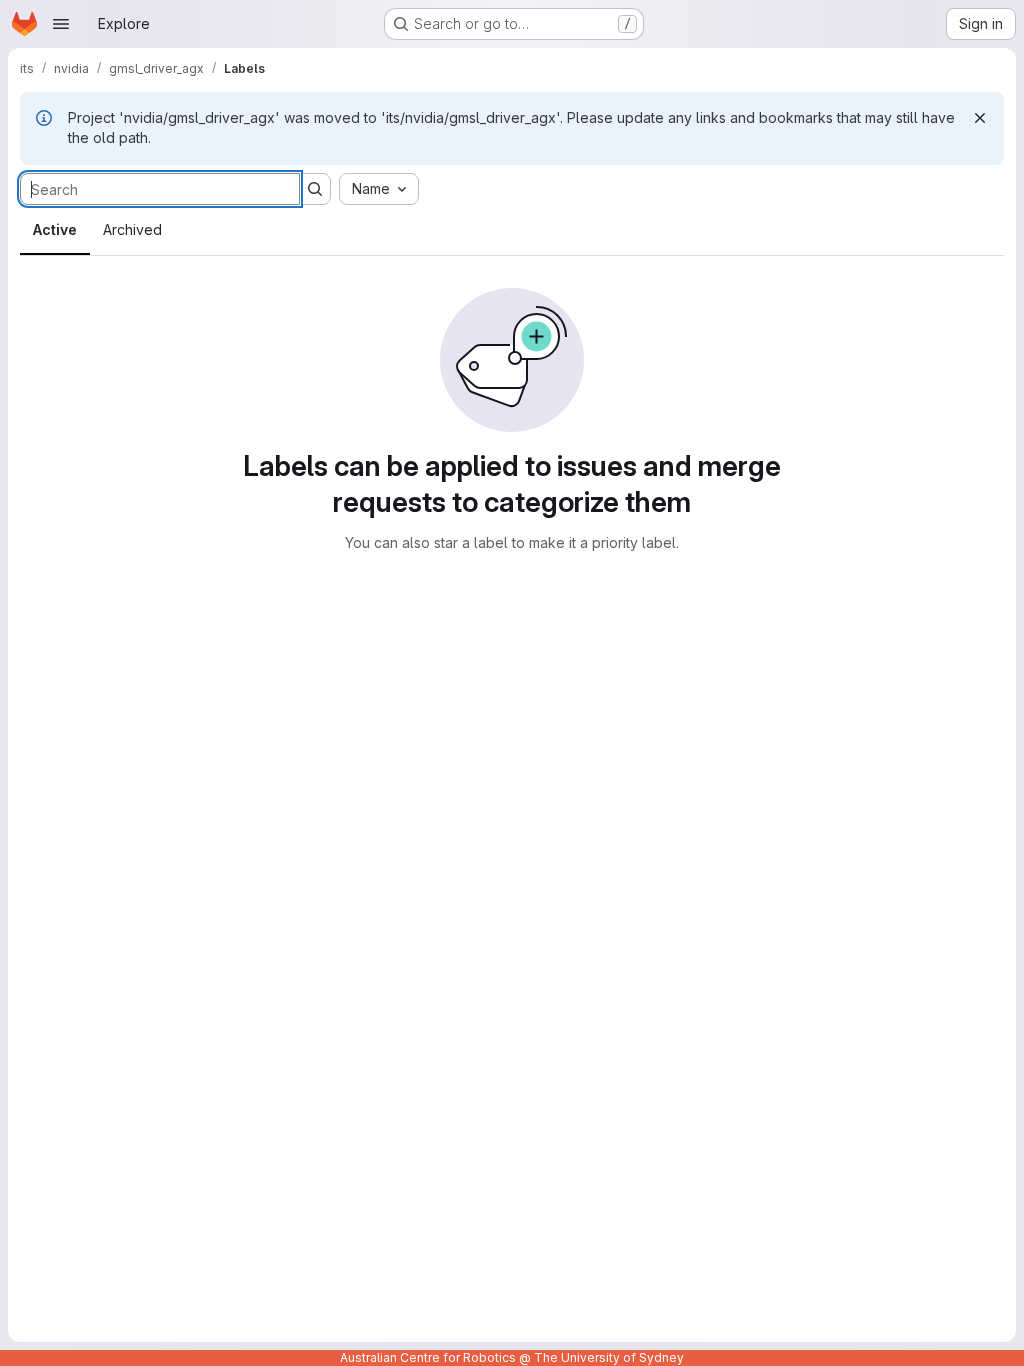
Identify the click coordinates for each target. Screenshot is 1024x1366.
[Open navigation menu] (61, 24)
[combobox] (379, 189)
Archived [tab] (132, 229)
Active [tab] (55, 229)
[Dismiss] (980, 118)
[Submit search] (315, 189)
